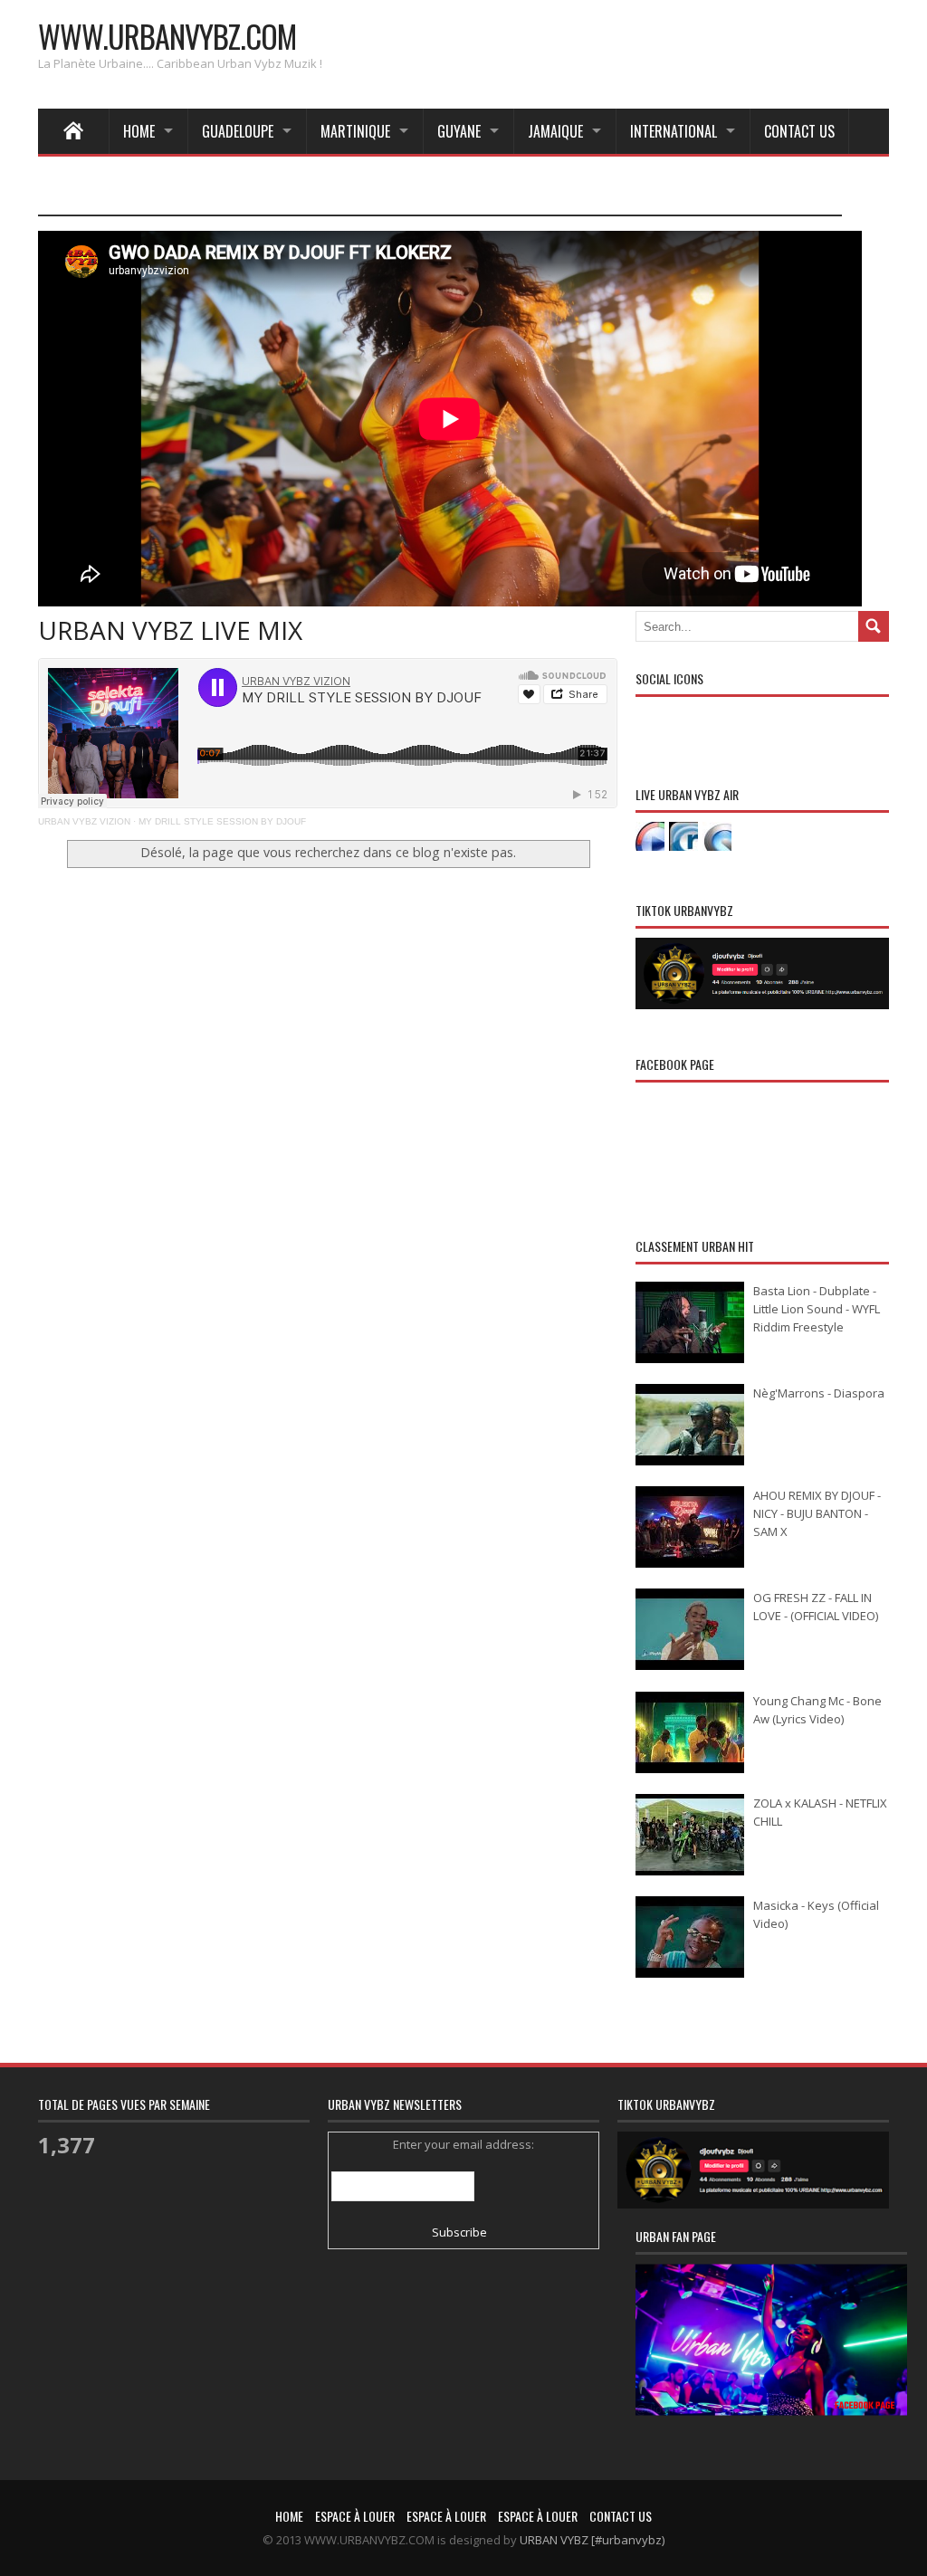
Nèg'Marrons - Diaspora (819, 1393)
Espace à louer (355, 2516)
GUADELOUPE (238, 131)
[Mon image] (771, 2363)
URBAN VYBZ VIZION (84, 821)
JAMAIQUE (555, 131)
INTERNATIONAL (674, 131)
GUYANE (459, 131)
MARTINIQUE (355, 131)
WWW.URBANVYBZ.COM (167, 36)
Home (139, 131)
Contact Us (799, 131)
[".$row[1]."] (650, 836)
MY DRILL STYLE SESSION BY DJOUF (222, 821)
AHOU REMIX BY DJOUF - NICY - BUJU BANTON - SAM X (817, 1513)
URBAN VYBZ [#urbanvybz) (592, 2540)
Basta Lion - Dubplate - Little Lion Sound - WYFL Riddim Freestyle (817, 1309)
